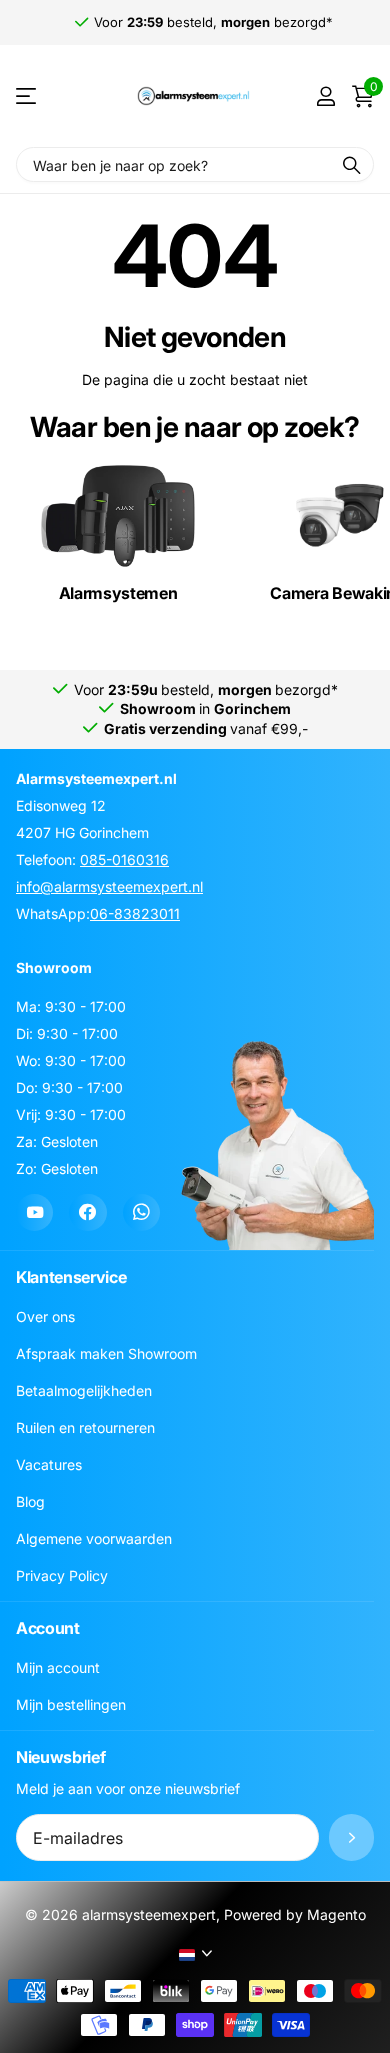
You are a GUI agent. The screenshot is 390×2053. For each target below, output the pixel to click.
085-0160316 (124, 859)
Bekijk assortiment (27, 96)
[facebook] (87, 1212)
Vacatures (49, 1464)
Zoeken (352, 164)
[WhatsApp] (141, 1212)
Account (48, 1628)
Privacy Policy (62, 1575)
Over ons (45, 1316)
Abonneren (351, 1837)
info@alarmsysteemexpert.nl (109, 886)
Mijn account (58, 1667)
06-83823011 (135, 913)
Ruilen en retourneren (85, 1427)
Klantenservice (71, 1277)
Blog (30, 1501)
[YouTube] (34, 1212)
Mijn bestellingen (71, 1704)
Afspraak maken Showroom (106, 1353)
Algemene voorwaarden (94, 1538)
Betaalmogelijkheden (84, 1390)
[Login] (325, 96)
